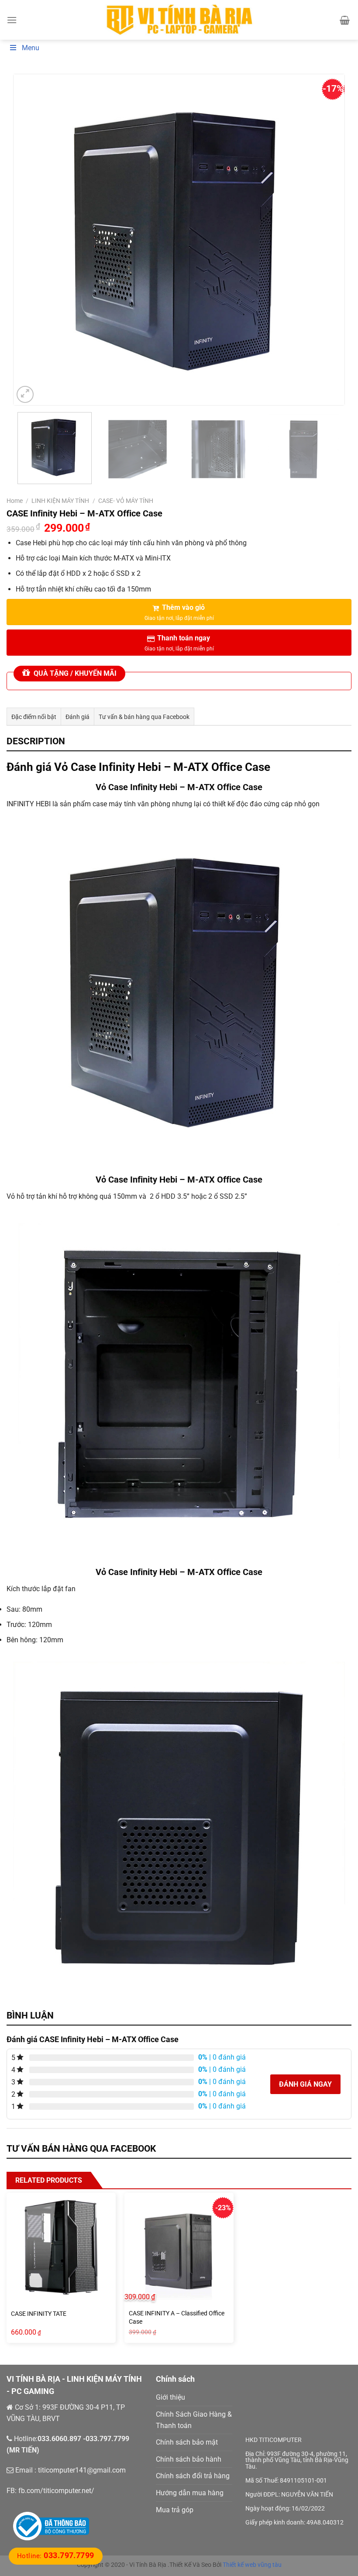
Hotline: (56, 2556)
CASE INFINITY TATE (39, 2314)
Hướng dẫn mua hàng (190, 2493)
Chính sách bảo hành (189, 2459)
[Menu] (12, 20)
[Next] (327, 240)
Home (15, 501)
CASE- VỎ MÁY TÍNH (126, 501)
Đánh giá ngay (305, 2084)
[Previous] (31, 240)
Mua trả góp (175, 2510)
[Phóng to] (25, 394)
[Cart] (345, 20)
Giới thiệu (170, 2397)
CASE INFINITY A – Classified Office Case (177, 2318)
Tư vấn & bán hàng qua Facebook (144, 717)
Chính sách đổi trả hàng (193, 2476)
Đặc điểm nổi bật (34, 717)
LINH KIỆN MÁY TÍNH (60, 501)
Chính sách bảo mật (187, 2442)
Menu (31, 48)
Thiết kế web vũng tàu (252, 2565)
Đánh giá (77, 717)
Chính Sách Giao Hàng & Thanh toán (194, 2420)
